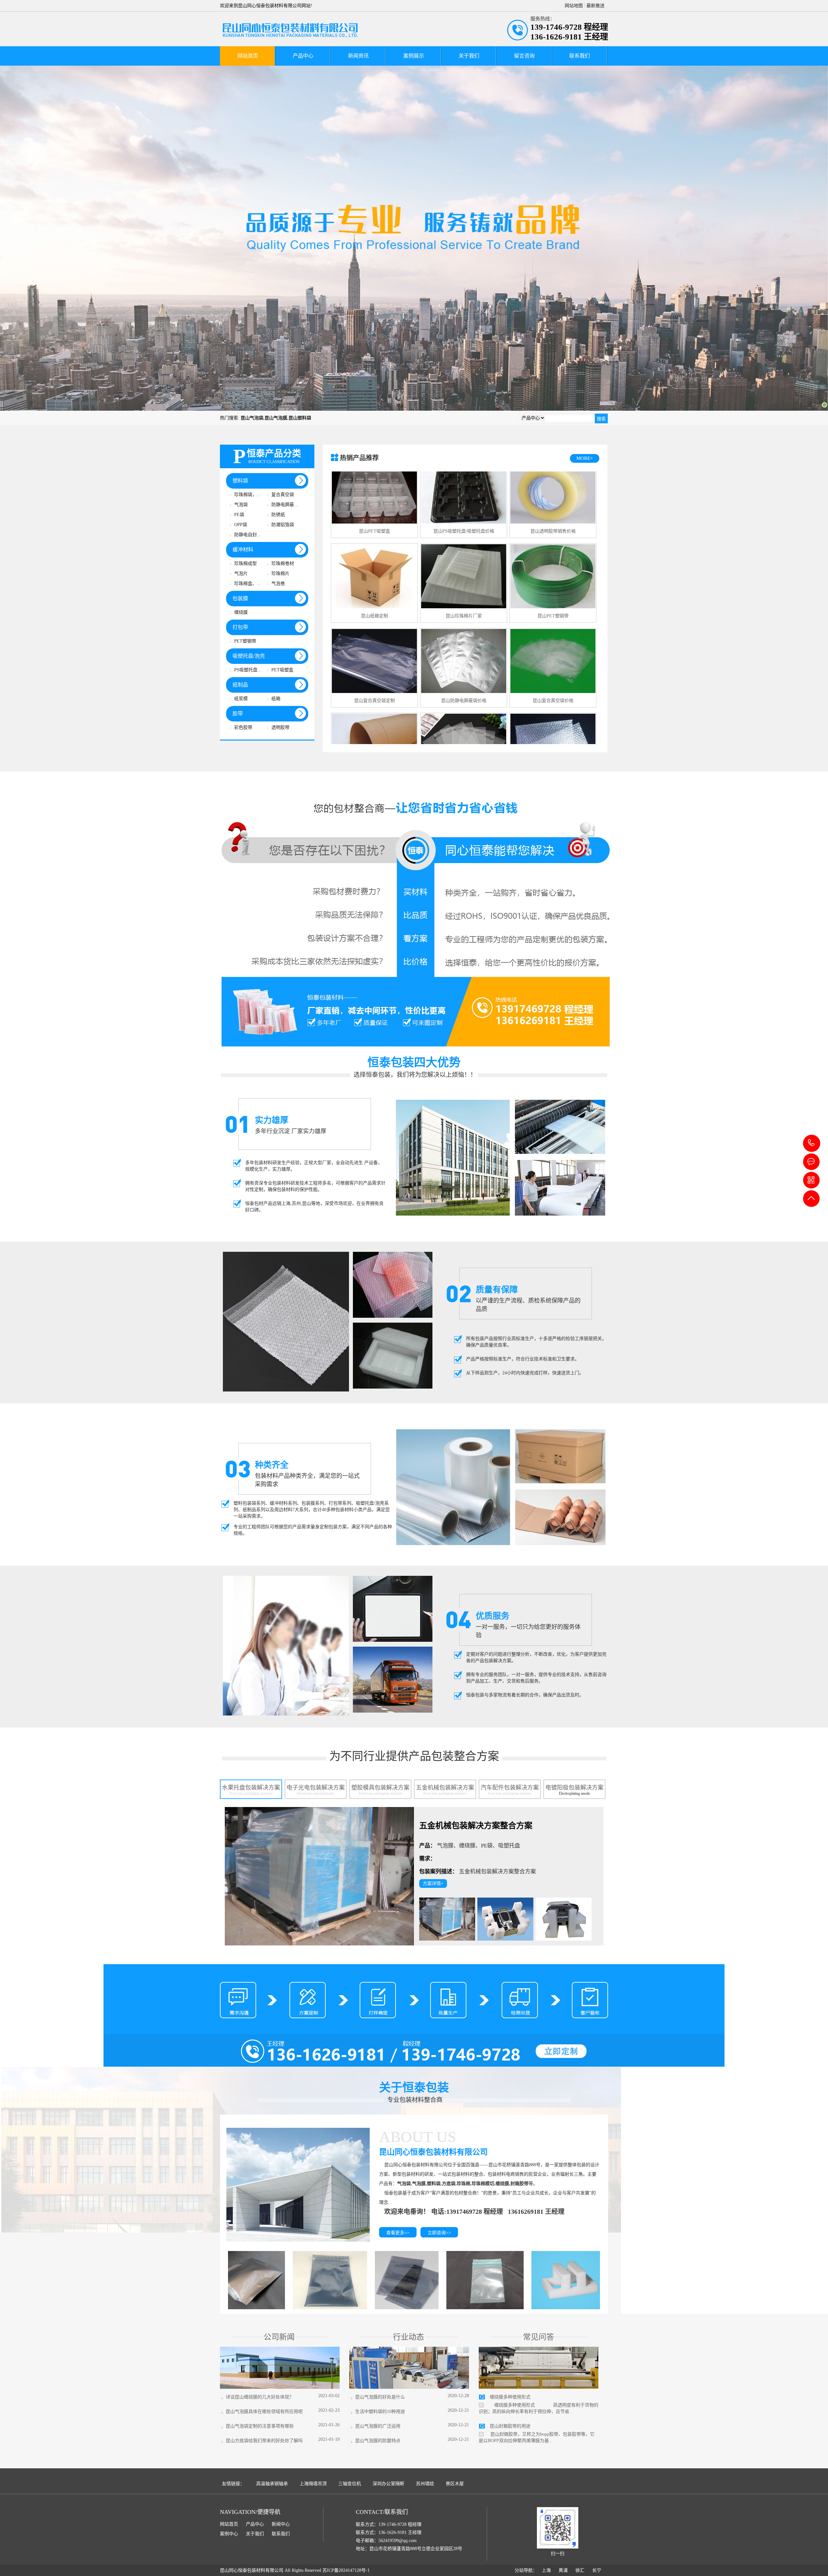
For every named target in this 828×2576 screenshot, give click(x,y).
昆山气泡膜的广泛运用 (376, 2426)
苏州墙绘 (425, 2484)
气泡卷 (278, 584)
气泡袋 (241, 505)
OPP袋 (241, 525)
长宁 (597, 2570)
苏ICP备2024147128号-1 (346, 2570)
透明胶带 (280, 727)
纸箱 (276, 699)
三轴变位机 (350, 2484)
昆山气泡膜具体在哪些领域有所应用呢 (263, 2412)
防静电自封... (247, 535)
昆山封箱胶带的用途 (510, 2426)
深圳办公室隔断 (388, 2484)
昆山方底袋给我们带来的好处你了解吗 (263, 2441)
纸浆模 (241, 699)
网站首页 (248, 56)
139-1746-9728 (812, 1143)
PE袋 (239, 515)
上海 (546, 2570)
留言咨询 (524, 56)
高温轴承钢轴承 (272, 2484)
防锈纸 (278, 515)
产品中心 (303, 56)
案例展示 (414, 56)
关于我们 (469, 56)
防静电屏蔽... (285, 505)
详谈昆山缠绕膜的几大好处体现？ (258, 2397)
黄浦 (563, 2570)
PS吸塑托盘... (248, 670)
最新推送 (595, 6)
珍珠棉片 (280, 574)
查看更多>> (398, 2233)
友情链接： (233, 2484)
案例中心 (229, 2534)
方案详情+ (433, 1883)
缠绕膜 (241, 612)
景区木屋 (455, 2484)
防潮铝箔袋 (283, 525)
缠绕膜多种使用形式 (510, 2397)
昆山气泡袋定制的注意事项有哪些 (258, 2426)
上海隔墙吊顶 (313, 2484)
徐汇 (580, 2570)
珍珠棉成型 (245, 563)
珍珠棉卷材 (283, 563)
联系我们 (580, 56)
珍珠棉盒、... (247, 584)
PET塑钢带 (245, 641)
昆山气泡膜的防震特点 (376, 2441)
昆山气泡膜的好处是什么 (379, 2397)
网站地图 (574, 6)
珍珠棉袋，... (247, 495)
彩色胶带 (243, 727)
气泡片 (241, 574)
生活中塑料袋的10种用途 (379, 2412)
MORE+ (585, 458)
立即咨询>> (439, 2233)
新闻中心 (281, 2524)
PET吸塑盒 (282, 670)
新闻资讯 (358, 56)
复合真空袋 (283, 495)
